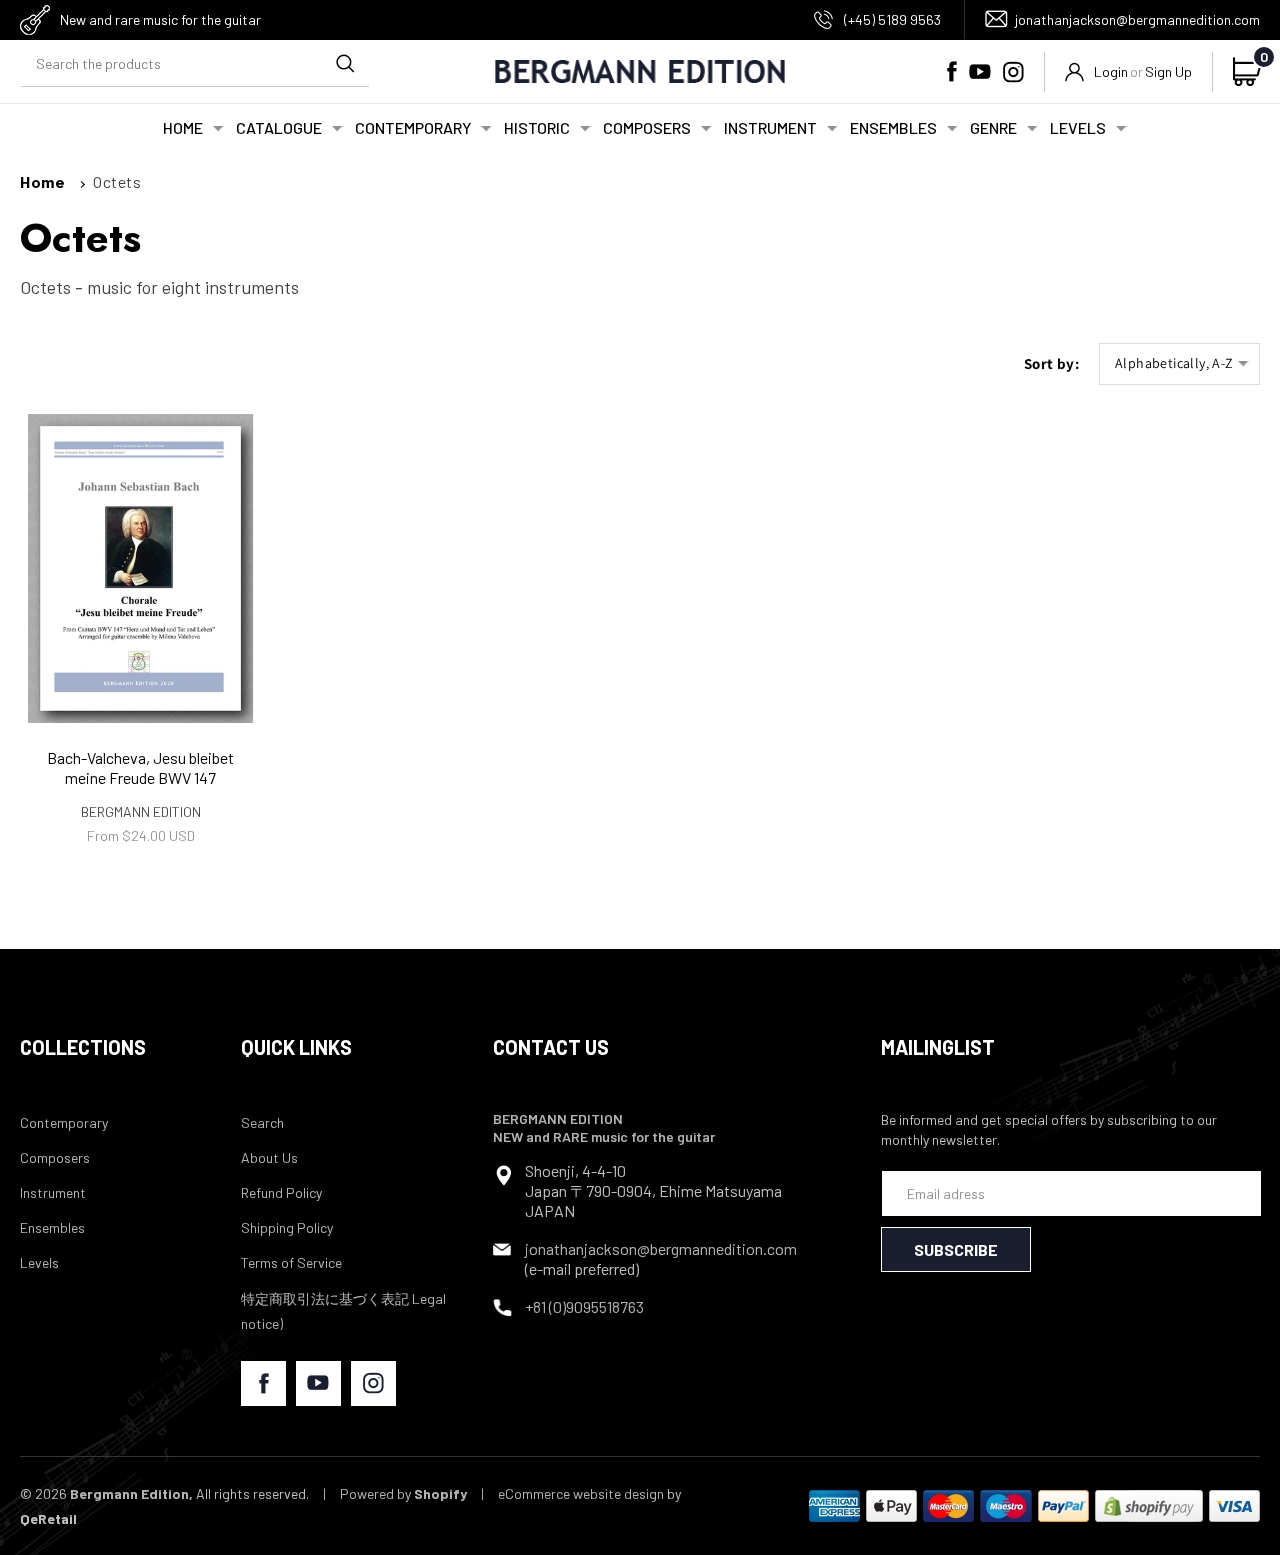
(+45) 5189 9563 (892, 19)
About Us (269, 1157)
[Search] (345, 64)
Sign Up (1168, 71)
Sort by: (1051, 363)
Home (42, 181)
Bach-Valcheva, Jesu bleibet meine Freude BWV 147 (140, 768)
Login (1111, 71)
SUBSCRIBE (956, 1249)
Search (262, 1122)
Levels (39, 1262)
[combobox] (195, 64)
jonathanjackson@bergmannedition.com (1137, 19)
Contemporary (64, 1122)
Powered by (403, 1493)
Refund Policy (281, 1192)
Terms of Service (291, 1262)
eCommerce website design (581, 1493)
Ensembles (52, 1227)
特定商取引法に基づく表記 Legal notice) (343, 1311)
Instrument (53, 1192)
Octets (117, 181)
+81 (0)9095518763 (584, 1306)
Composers (55, 1157)
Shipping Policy (287, 1227)
